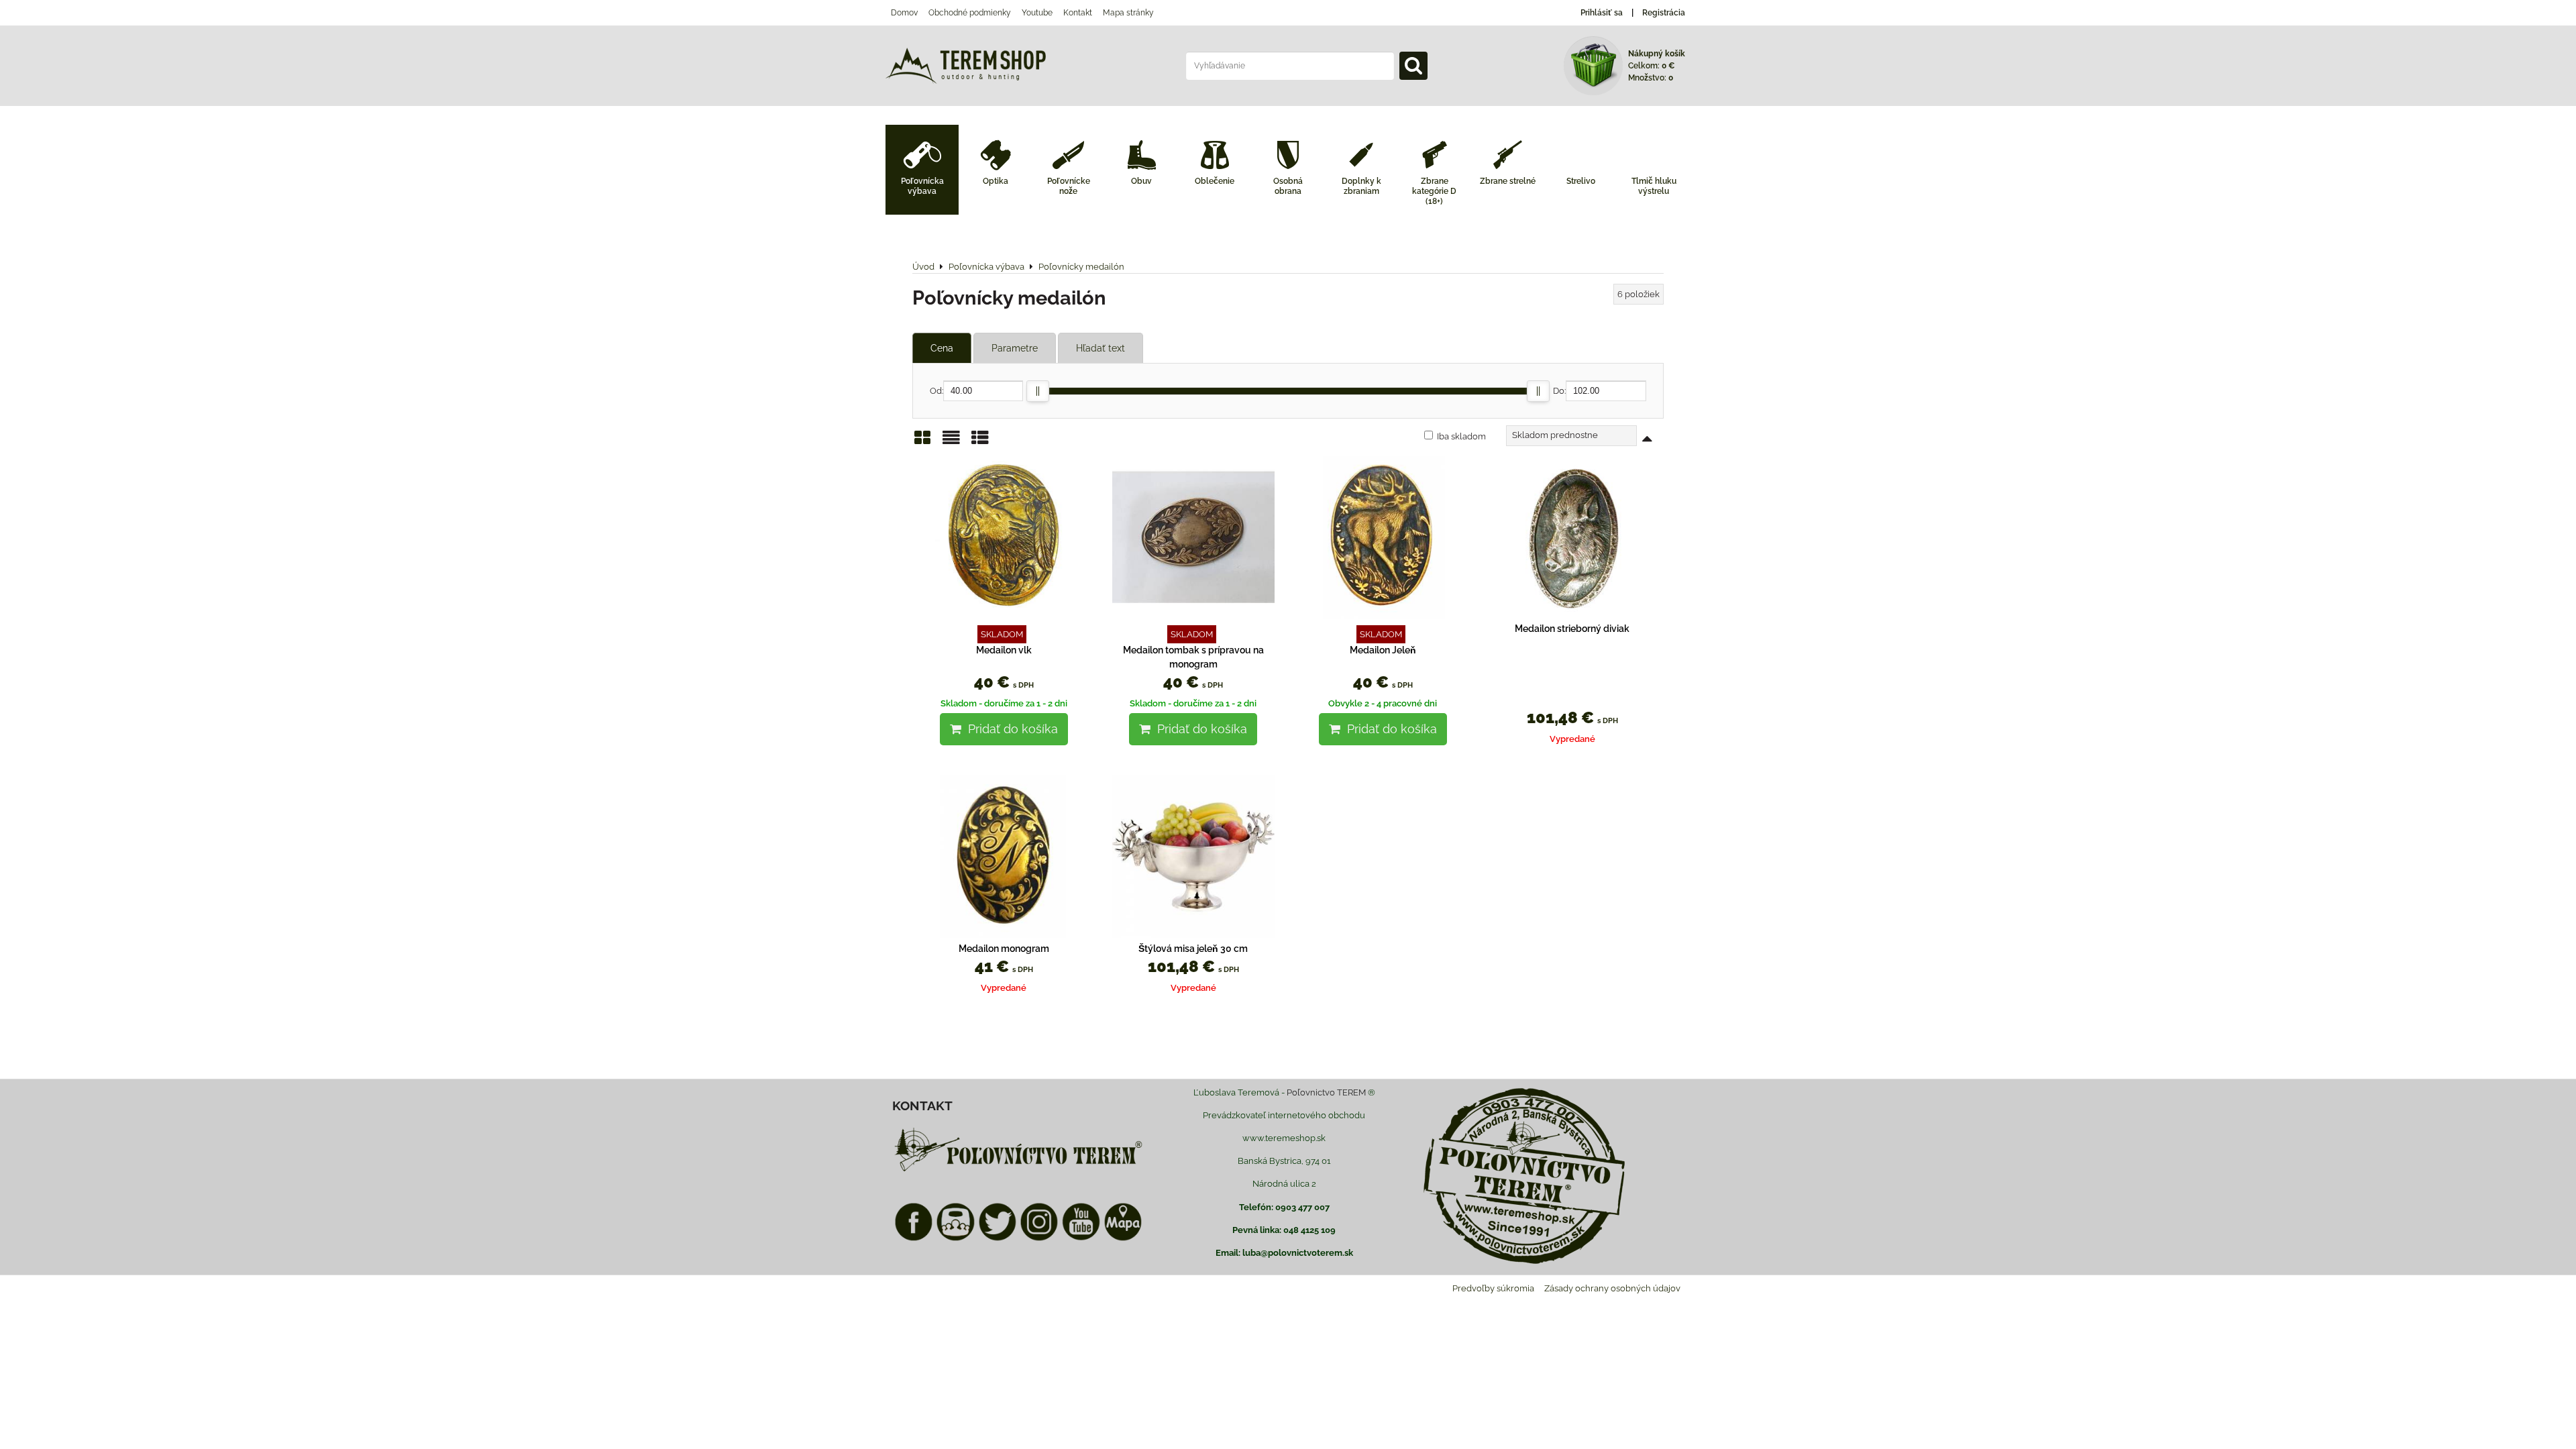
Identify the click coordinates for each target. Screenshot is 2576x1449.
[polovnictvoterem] (1018, 1171)
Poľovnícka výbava (922, 186)
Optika (996, 181)
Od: (936, 391)
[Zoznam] (951, 442)
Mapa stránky (1128, 13)
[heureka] (955, 1239)
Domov (904, 13)
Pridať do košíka (1010, 729)
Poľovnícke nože (1069, 186)
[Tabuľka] (980, 442)
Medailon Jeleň (1383, 650)
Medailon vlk (1004, 650)
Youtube (1037, 13)
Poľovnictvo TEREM (1326, 1092)
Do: (1559, 391)
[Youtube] (1081, 1239)
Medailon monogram (1004, 949)
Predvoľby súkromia (1493, 1288)
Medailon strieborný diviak (1572, 629)
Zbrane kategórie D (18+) (1434, 191)
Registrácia (1664, 13)
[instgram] (1039, 1239)
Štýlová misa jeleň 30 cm (1193, 949)
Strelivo (1581, 181)
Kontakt (1078, 13)
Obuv (1141, 181)
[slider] (1038, 391)
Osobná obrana (1288, 186)
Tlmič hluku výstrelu (1654, 186)
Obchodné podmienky (970, 13)
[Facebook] (914, 1239)
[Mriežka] (922, 442)
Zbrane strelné (1508, 181)
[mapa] (1123, 1239)
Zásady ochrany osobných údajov (1612, 1288)
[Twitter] (998, 1239)
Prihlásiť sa (1602, 13)
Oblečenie (1215, 181)
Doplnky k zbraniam (1361, 186)
